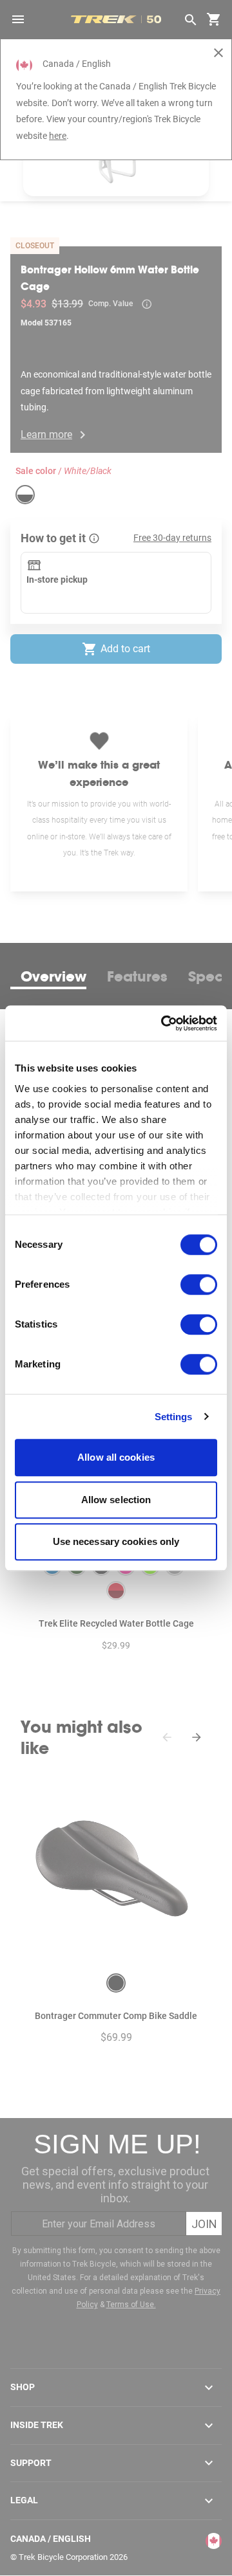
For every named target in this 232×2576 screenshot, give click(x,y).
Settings (174, 1417)
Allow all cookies (116, 1457)
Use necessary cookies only (116, 1541)
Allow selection (116, 1500)
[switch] (199, 1284)
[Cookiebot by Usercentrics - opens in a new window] (164, 1023)
